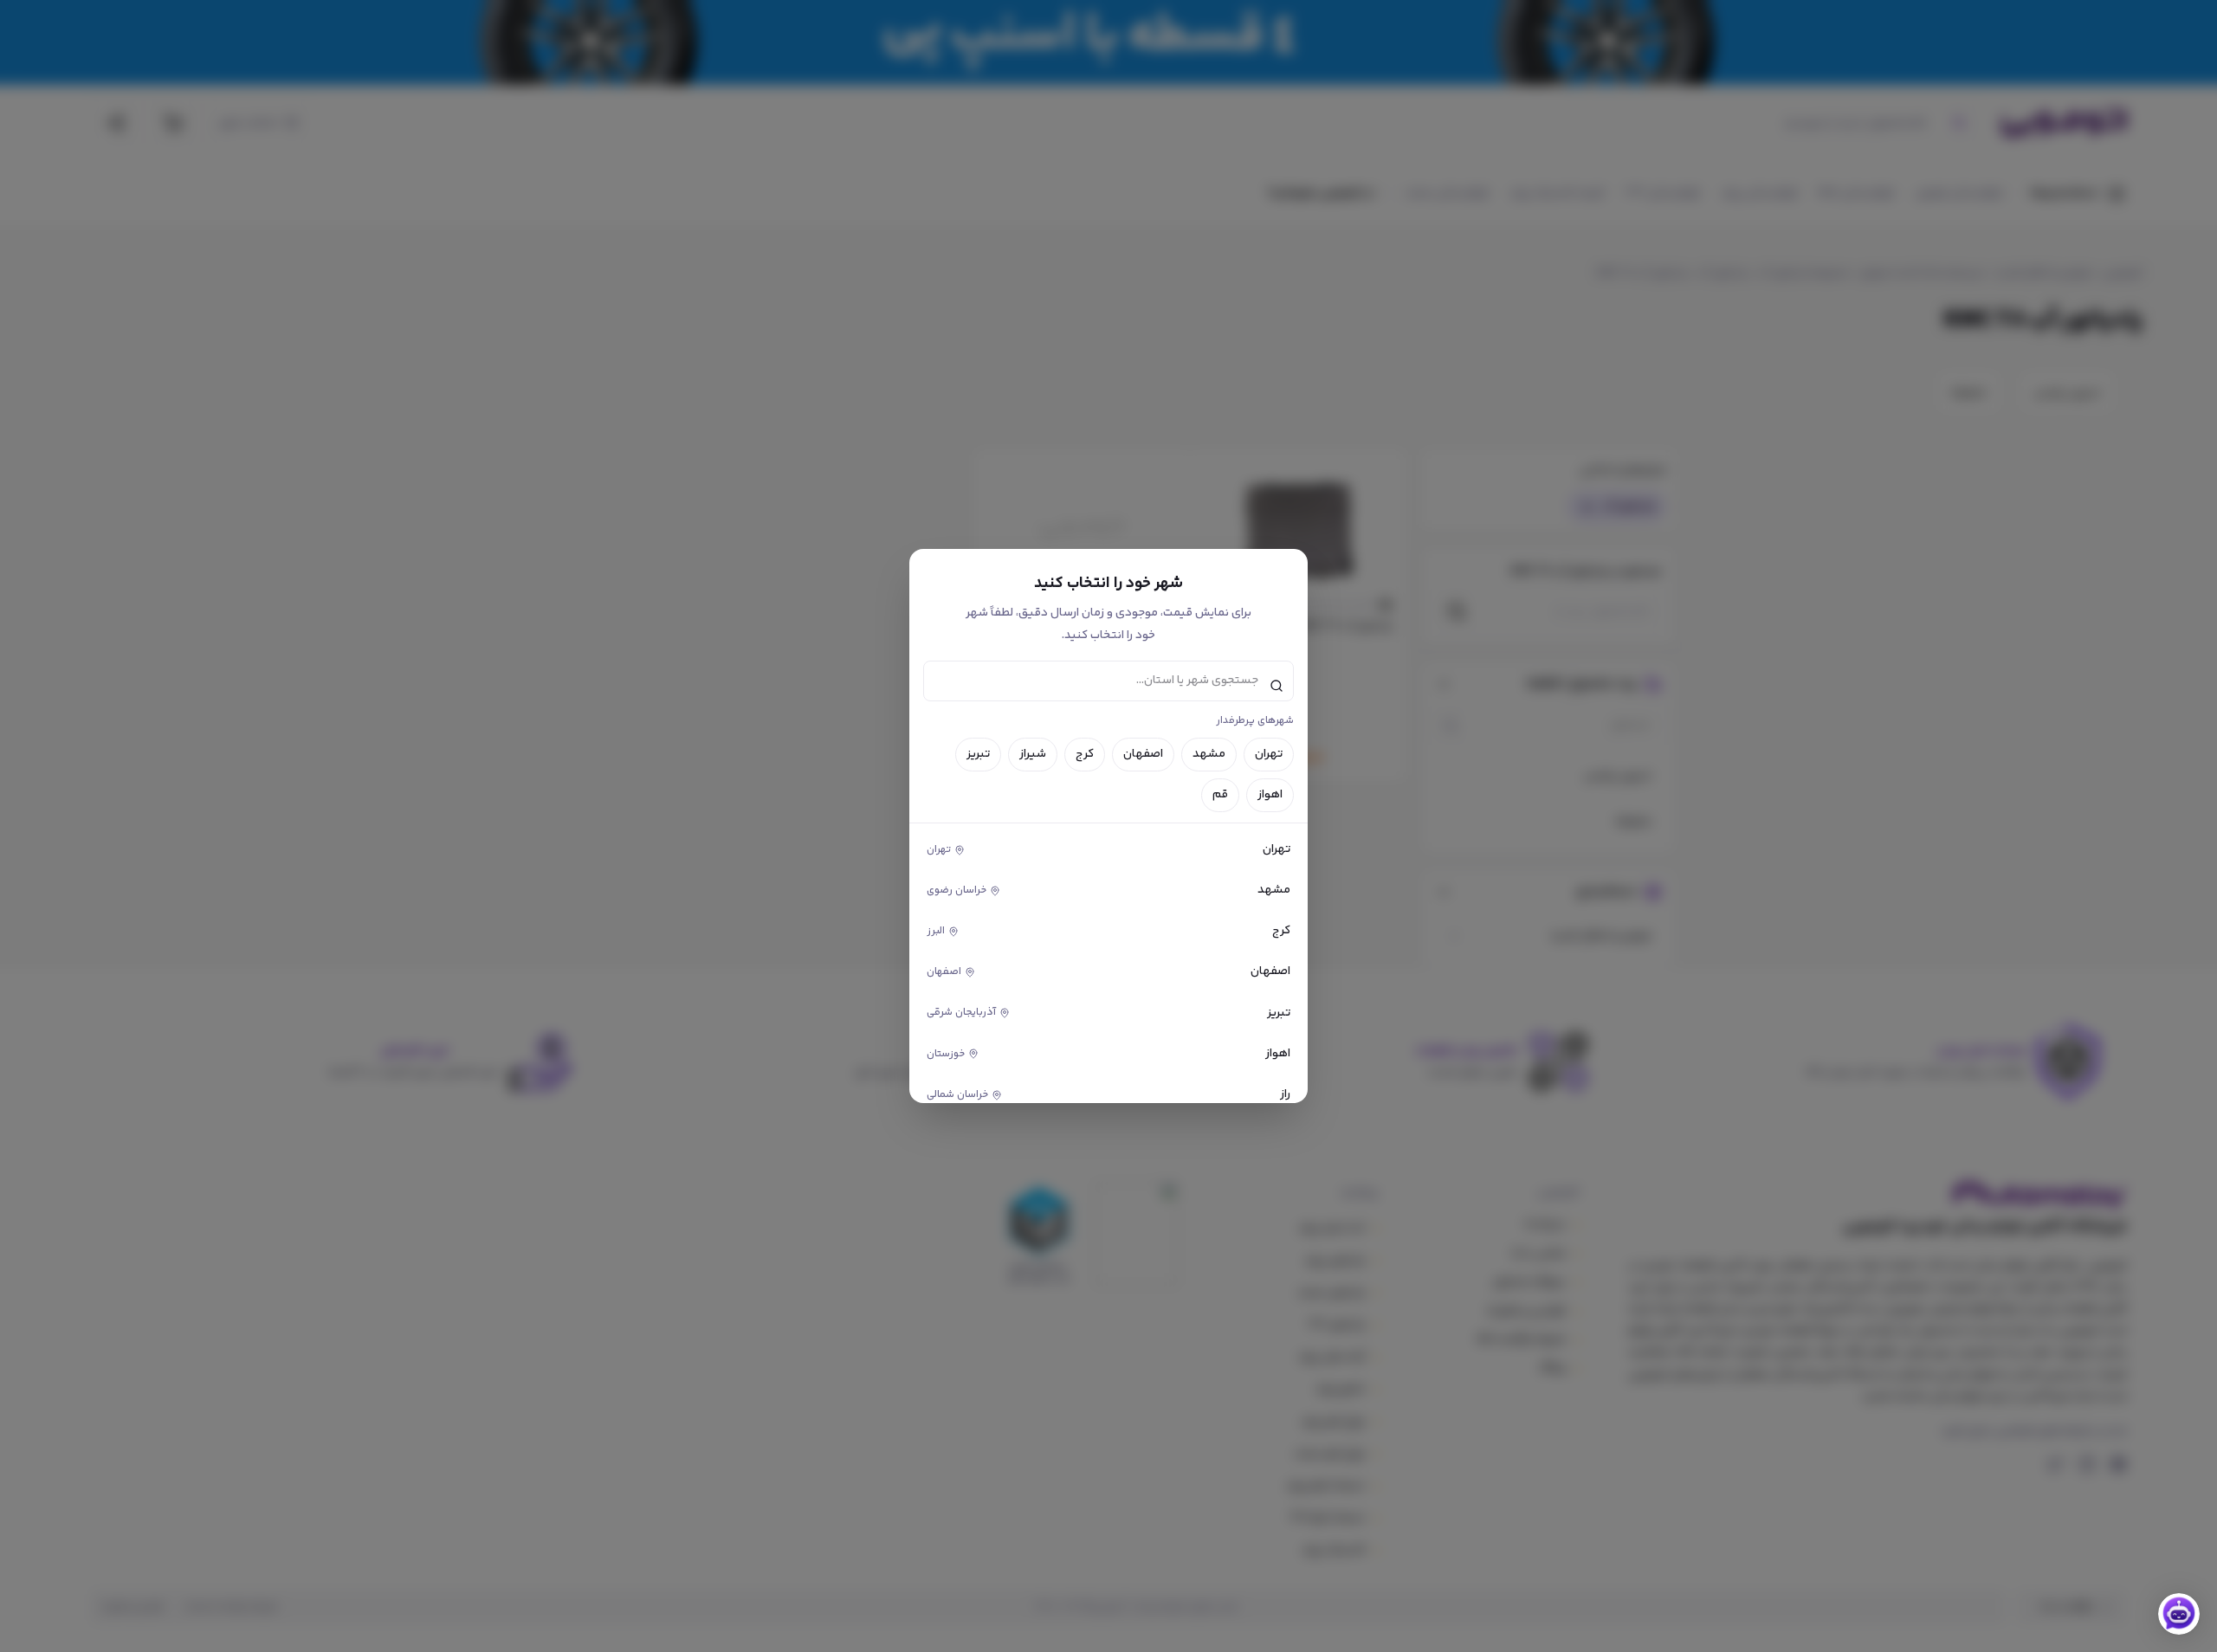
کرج (1085, 754)
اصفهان (1143, 754)
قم (1220, 795)
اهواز (1270, 795)
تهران (1269, 754)
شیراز (1033, 754)
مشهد (1209, 754)
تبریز (978, 754)
